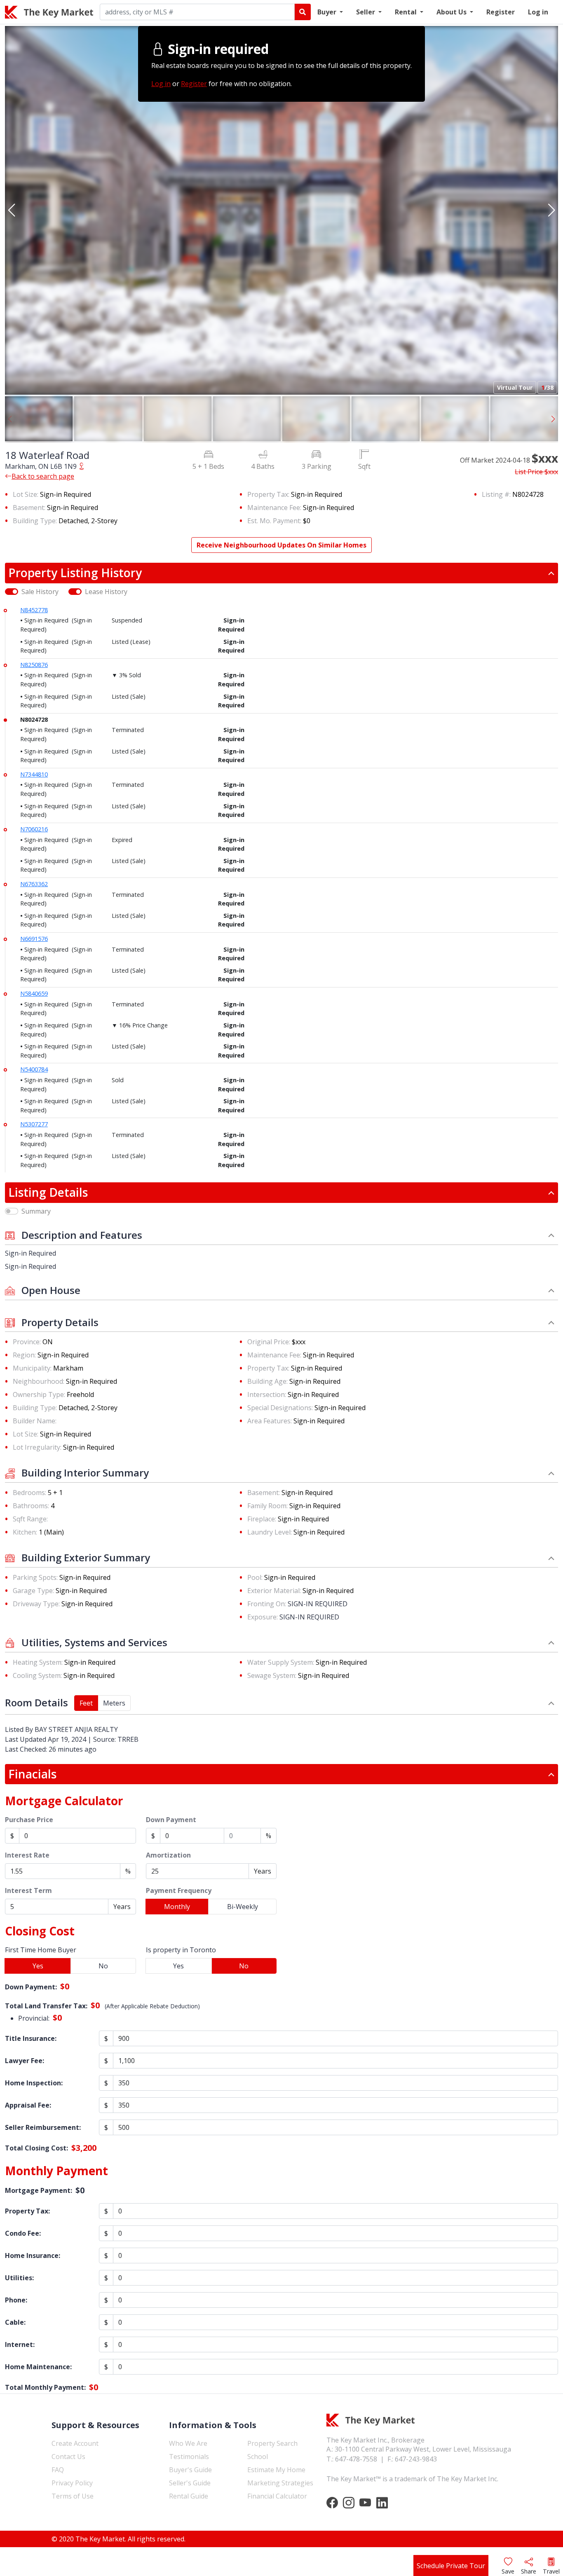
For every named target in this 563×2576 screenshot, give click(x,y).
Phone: (16, 2300)
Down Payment (171, 1820)
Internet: (20, 2344)
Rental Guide (189, 2496)
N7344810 (34, 774)
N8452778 (34, 610)
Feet (86, 1703)
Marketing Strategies (280, 2483)
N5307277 (34, 1124)
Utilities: (19, 2278)
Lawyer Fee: (25, 2061)
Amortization (168, 1855)
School (258, 2457)
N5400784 (34, 1069)
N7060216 (34, 829)
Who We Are (188, 2443)
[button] (12, 210)
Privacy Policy (72, 2483)
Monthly (177, 1907)
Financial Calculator (277, 2496)
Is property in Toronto (181, 1950)
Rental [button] (407, 12)
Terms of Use (73, 2496)
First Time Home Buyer (41, 1950)
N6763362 (34, 884)
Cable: (15, 2322)
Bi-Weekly (243, 1907)
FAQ (58, 2470)
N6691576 (34, 939)
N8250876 (34, 665)
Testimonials (189, 2457)
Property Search (272, 2443)
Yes (38, 1966)
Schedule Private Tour (451, 2566)
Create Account (75, 2443)
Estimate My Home (276, 2470)
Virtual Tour (515, 387)
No (103, 1966)
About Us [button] (452, 12)
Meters (114, 1703)
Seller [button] (366, 12)
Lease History (106, 592)
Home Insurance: (33, 2255)
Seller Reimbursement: (43, 2127)
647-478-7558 (356, 2459)
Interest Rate (27, 1855)
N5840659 (34, 993)
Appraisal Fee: (28, 2105)
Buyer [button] (328, 12)
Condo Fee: (23, 2233)
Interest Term (28, 1890)
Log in (538, 12)
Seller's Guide (190, 2483)
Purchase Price (29, 1820)
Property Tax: (27, 2211)
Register (501, 12)
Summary (36, 1211)
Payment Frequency (179, 1890)
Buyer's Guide (190, 2470)
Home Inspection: (34, 2083)
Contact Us (68, 2457)
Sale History (40, 592)
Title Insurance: (31, 2038)
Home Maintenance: (38, 2367)
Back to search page (43, 476)
